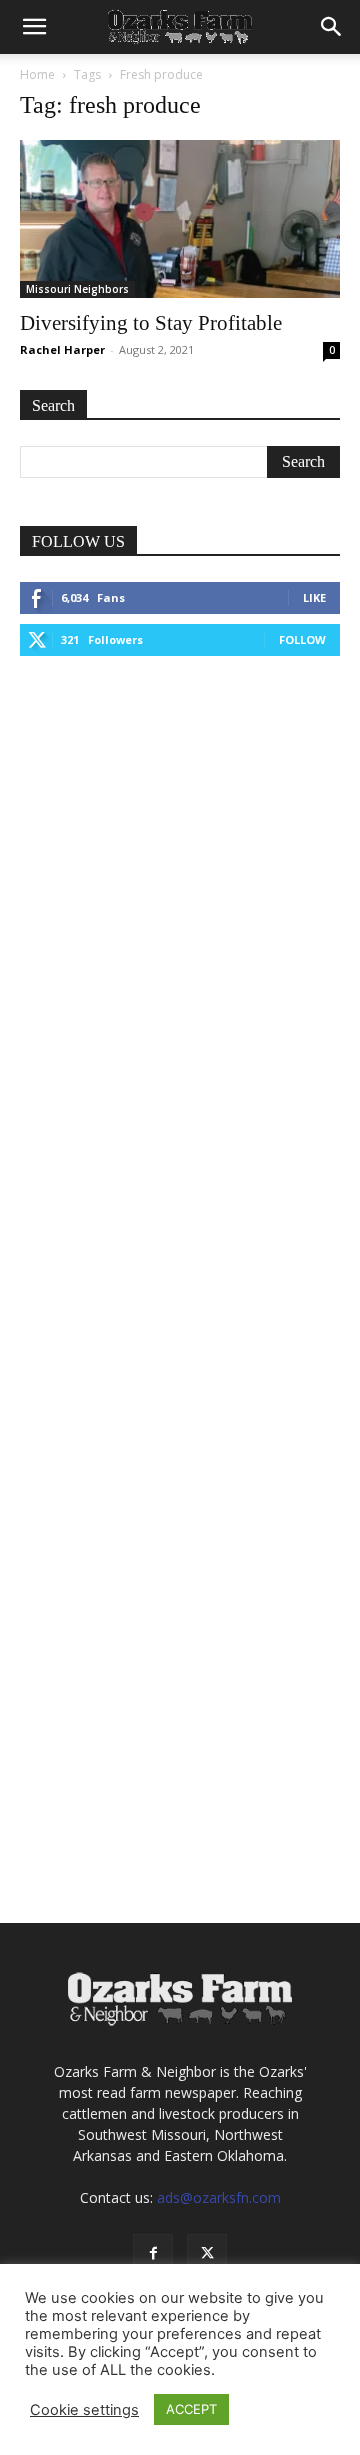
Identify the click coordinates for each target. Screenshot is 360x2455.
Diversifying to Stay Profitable (151, 323)
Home (37, 74)
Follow (302, 639)
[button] (34, 27)
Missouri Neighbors (77, 289)
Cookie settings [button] (84, 2410)
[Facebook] (153, 2254)
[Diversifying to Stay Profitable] (180, 219)
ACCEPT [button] (191, 2409)
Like (314, 597)
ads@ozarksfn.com (219, 2197)
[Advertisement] (180, 883)
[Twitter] (207, 2254)
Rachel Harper (62, 349)
